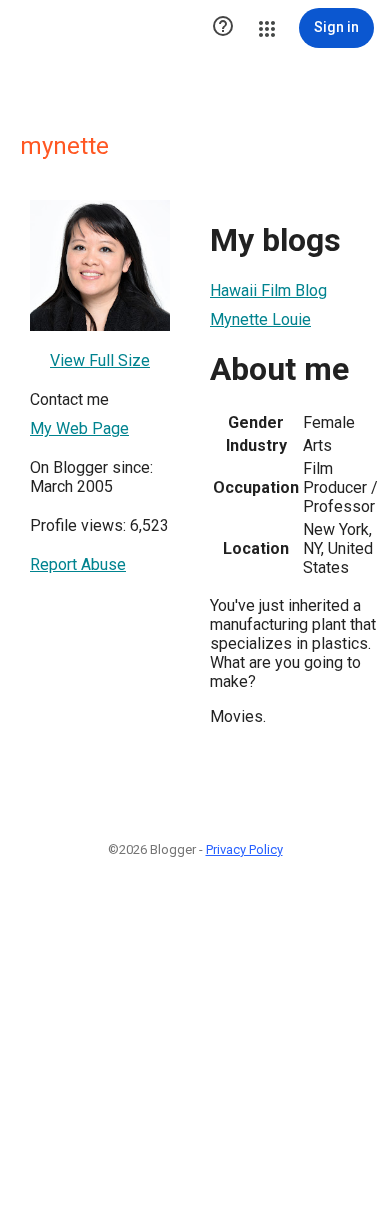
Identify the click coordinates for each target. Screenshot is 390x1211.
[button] (223, 28)
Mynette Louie (260, 319)
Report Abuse (78, 564)
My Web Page (79, 428)
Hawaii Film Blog (268, 290)
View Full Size (100, 360)
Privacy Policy (244, 849)
